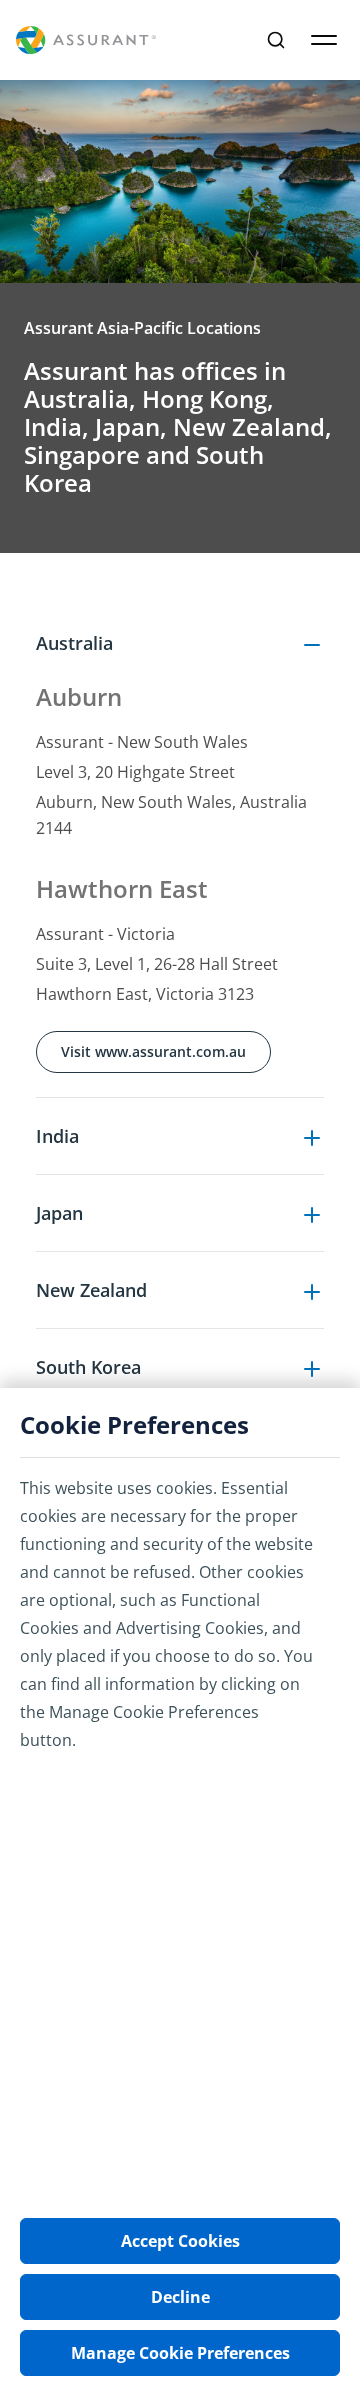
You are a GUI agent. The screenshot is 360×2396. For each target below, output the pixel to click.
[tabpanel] (180, 1082)
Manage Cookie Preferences (180, 2353)
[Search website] (276, 40)
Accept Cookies (180, 2241)
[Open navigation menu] (324, 40)
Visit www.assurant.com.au (153, 1051)
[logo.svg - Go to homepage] (86, 40)
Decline (180, 2297)
